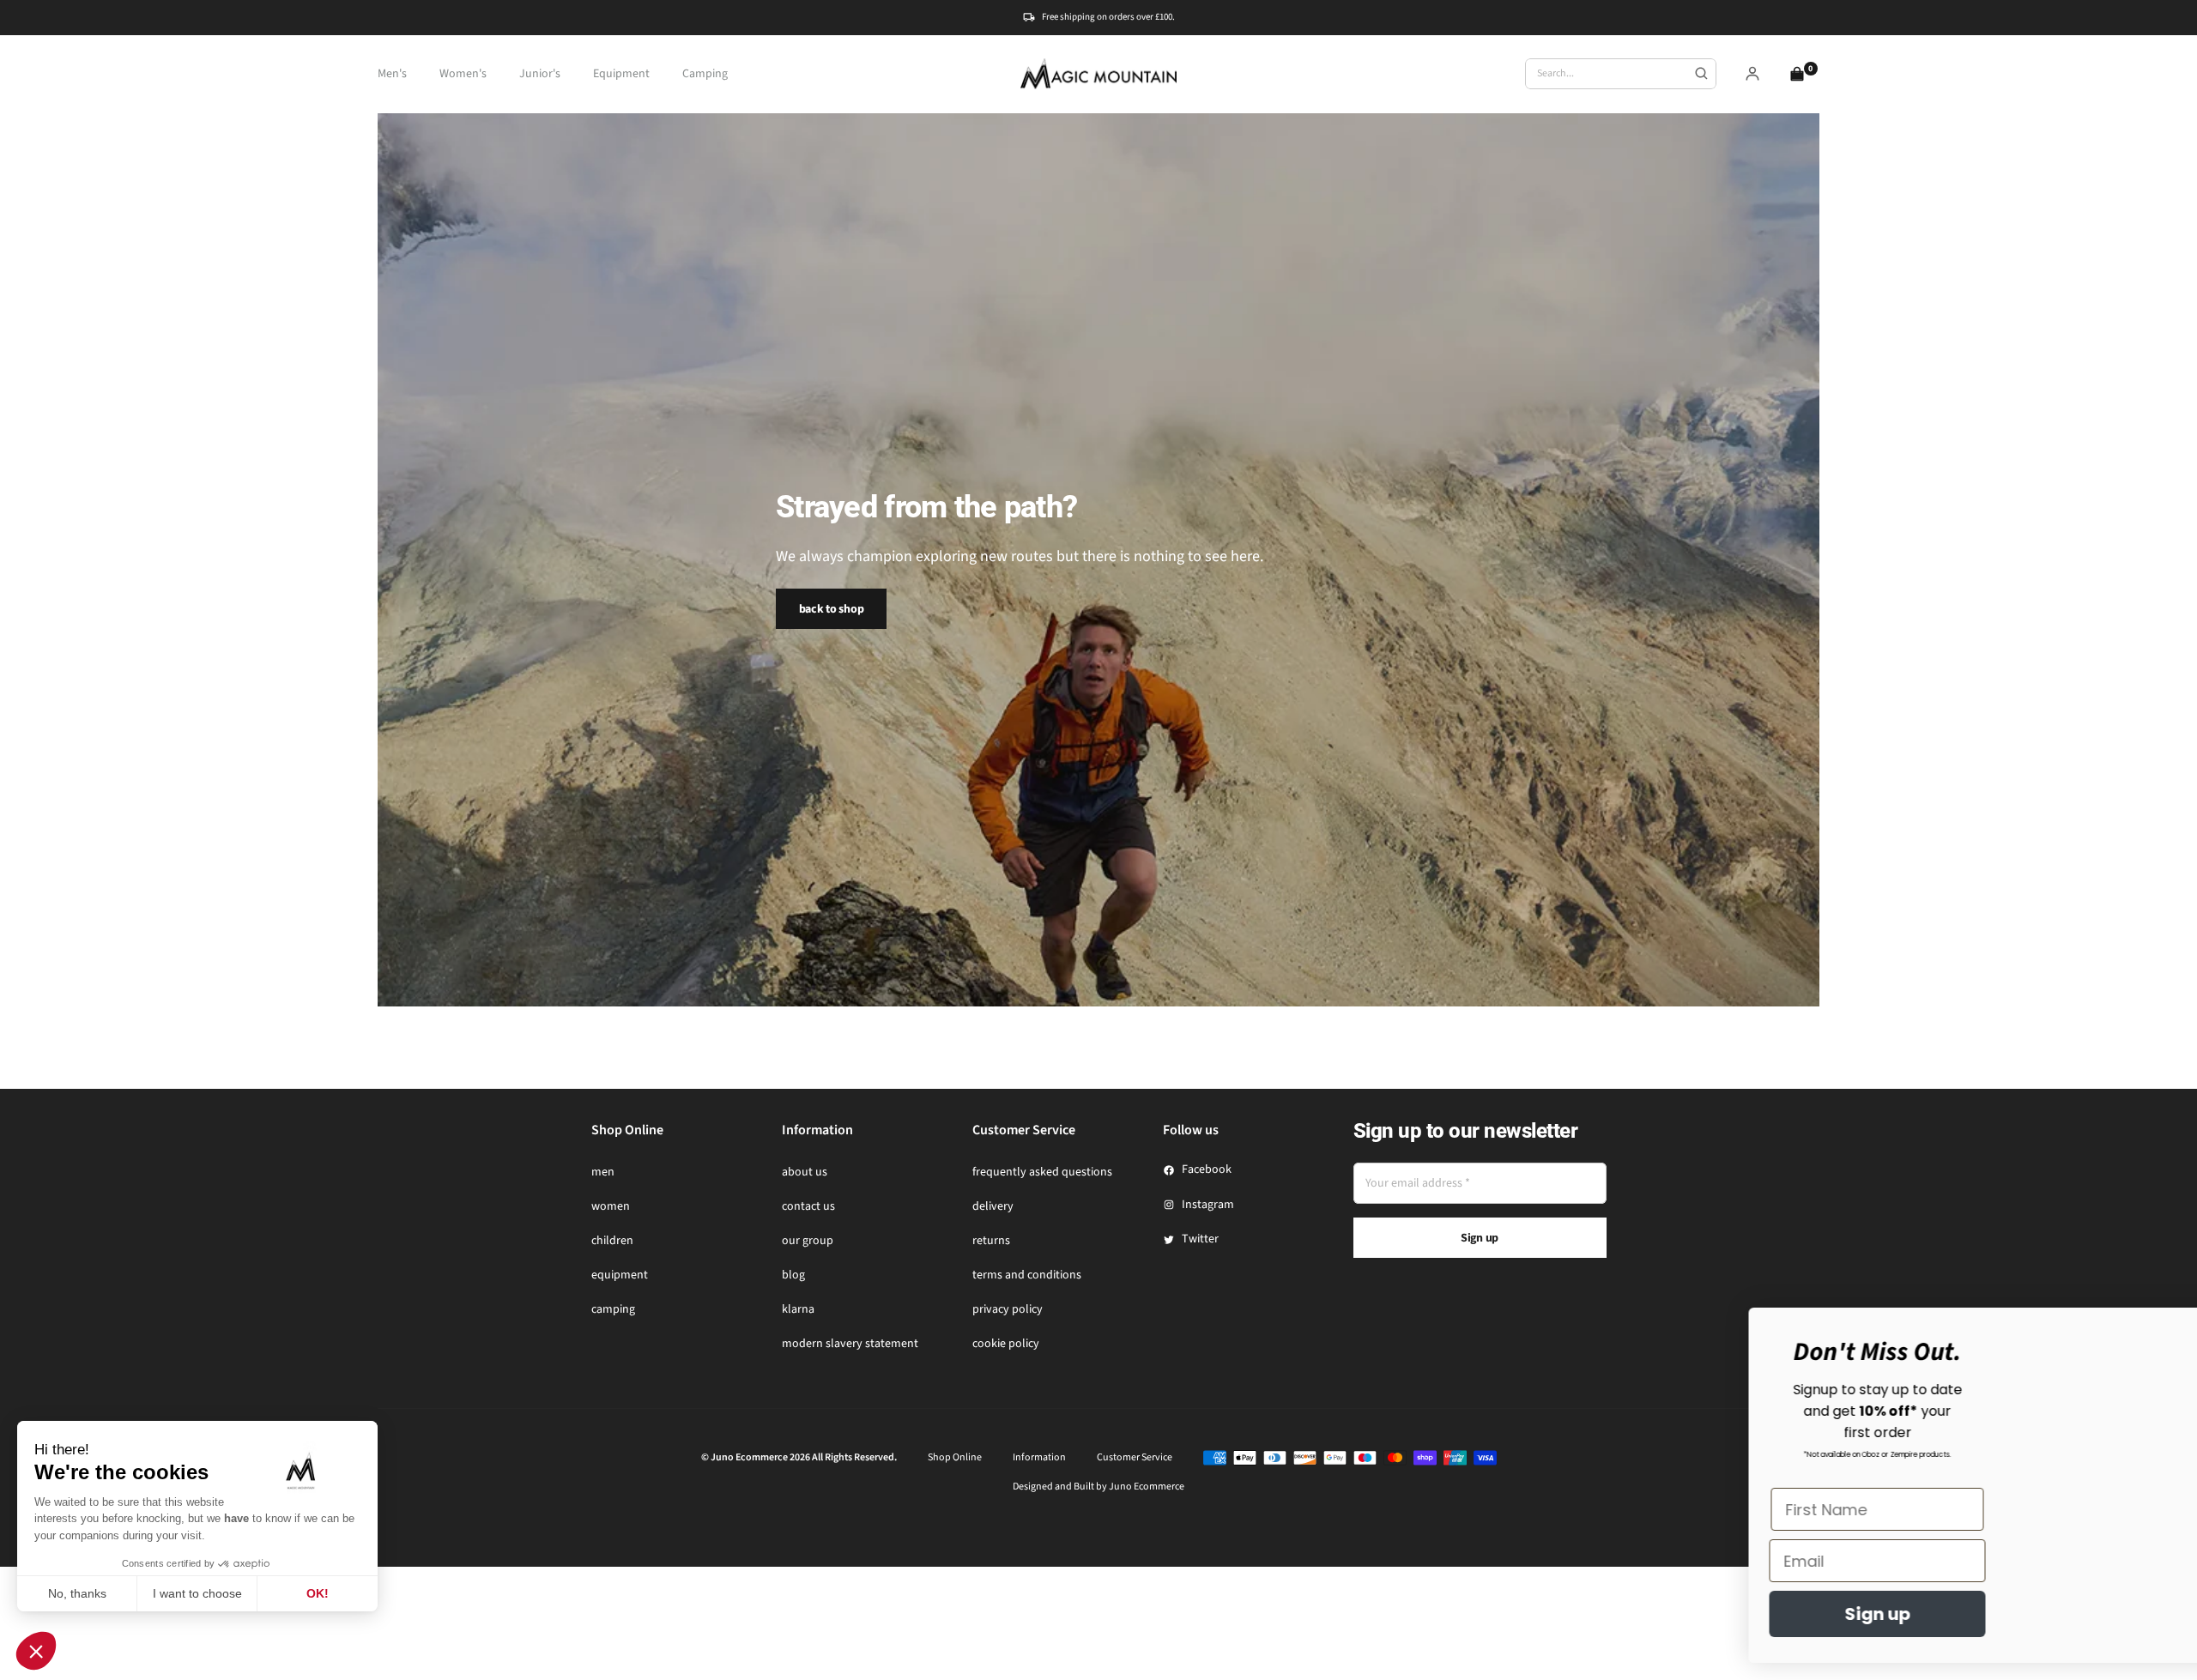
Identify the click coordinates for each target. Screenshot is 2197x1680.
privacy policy (1008, 1309)
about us (805, 1172)
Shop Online (955, 1457)
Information (1039, 1457)
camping (613, 1309)
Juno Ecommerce (1147, 1487)
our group (808, 1241)
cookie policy (1006, 1344)
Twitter (1200, 1239)
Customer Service (1135, 1457)
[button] (36, 1651)
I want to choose (197, 1593)
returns (991, 1241)
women (611, 1206)
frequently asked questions (1042, 1172)
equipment (620, 1275)
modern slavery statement (850, 1344)
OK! (318, 1593)
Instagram (1208, 1205)
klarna (798, 1309)
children (612, 1241)
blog (793, 1275)
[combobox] (1621, 74)
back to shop (832, 609)
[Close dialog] (2158, 1329)
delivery (993, 1206)
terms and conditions (1027, 1275)
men (603, 1172)
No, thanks (77, 1593)
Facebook (1207, 1169)
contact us (808, 1206)
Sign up (1480, 1238)
